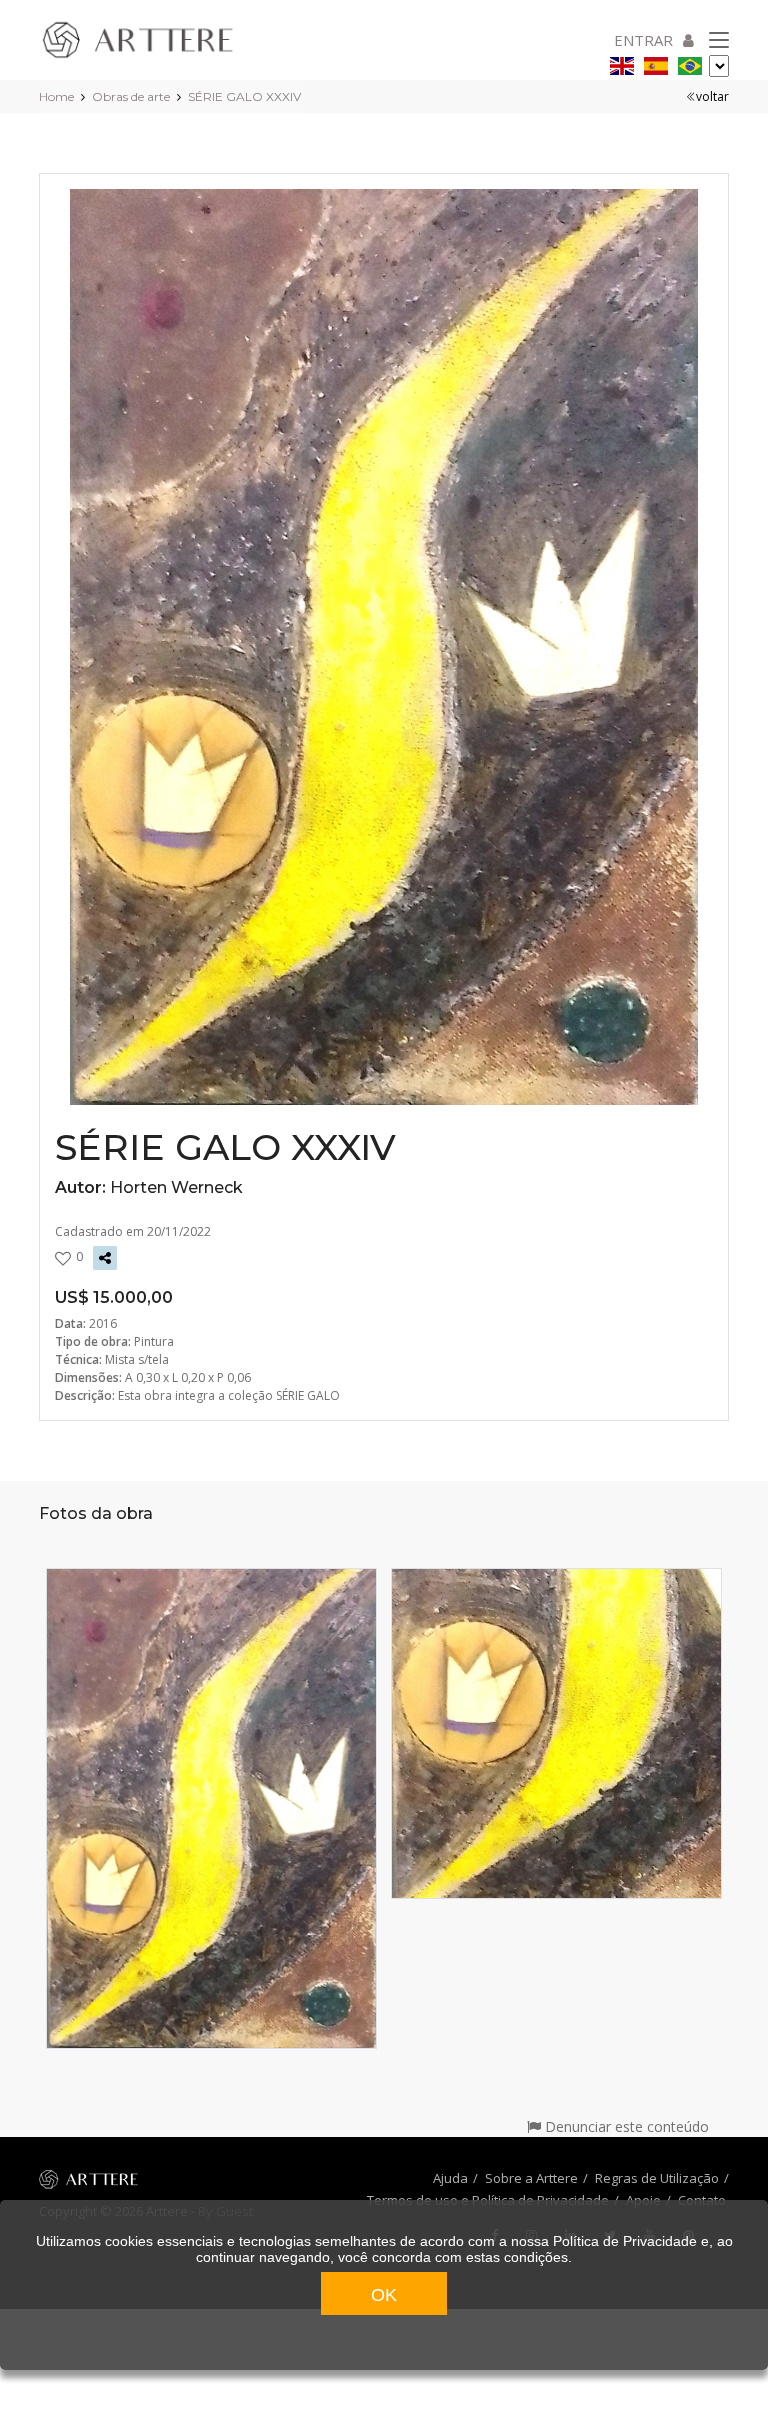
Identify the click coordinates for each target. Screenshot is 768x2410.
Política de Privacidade (625, 2241)
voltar (712, 96)
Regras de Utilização (657, 2178)
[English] (622, 62)
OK (384, 2295)
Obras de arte (131, 96)
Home (56, 96)
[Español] (656, 62)
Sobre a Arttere (531, 2178)
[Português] (690, 62)
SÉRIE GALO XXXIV (244, 96)
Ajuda (450, 2178)
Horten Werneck (176, 1187)
